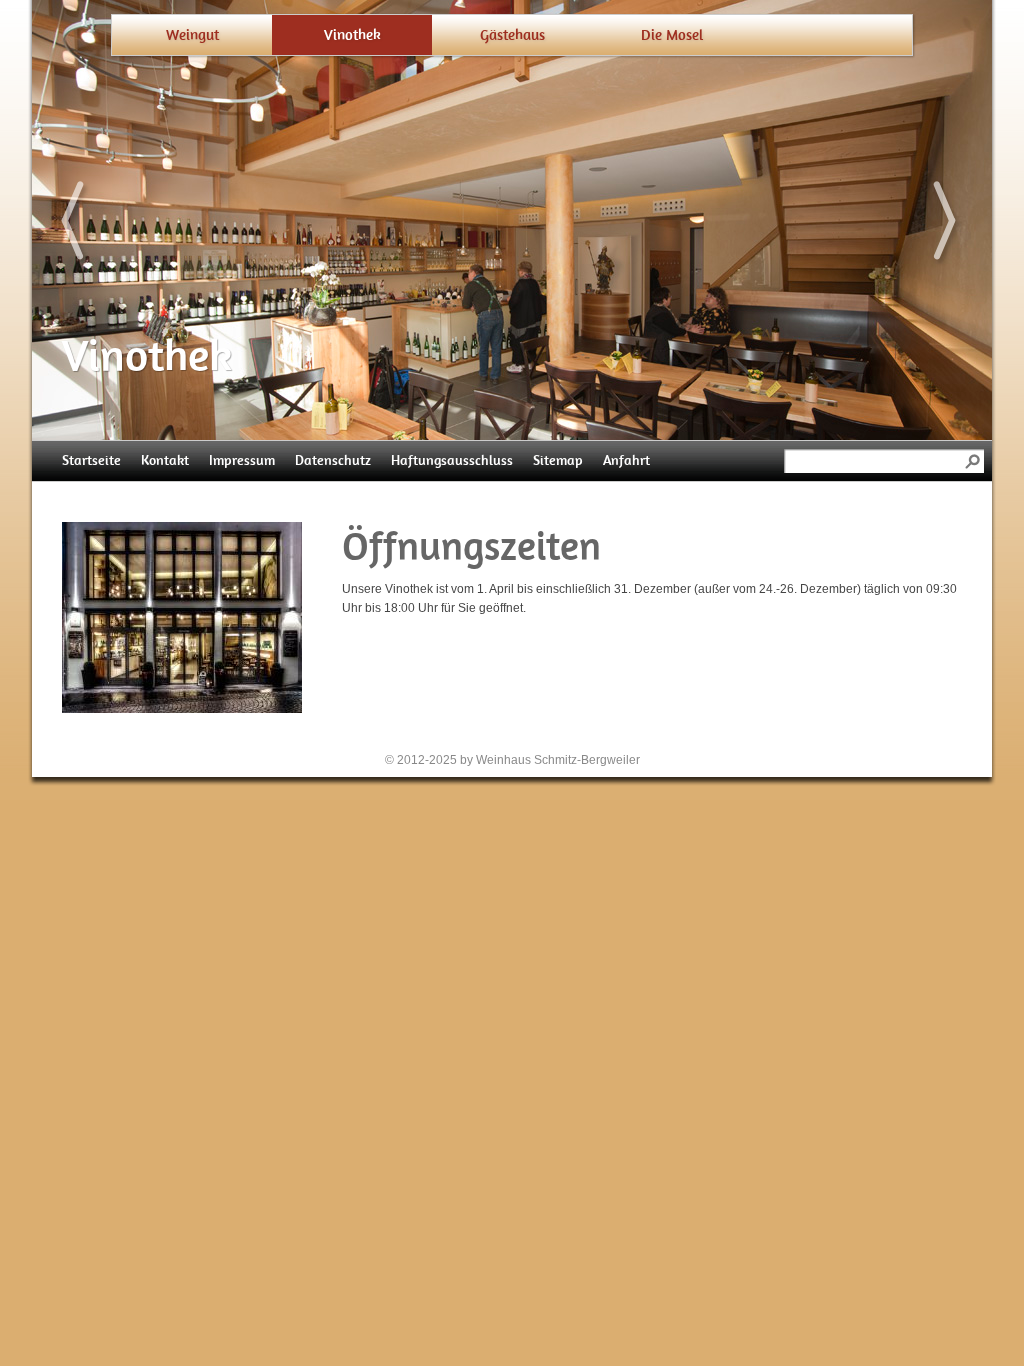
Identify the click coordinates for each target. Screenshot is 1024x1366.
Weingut (192, 35)
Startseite (91, 460)
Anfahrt (626, 460)
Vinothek (352, 35)
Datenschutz (333, 460)
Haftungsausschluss (452, 460)
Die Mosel (672, 35)
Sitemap (558, 460)
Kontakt (165, 460)
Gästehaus (512, 35)
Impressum (242, 460)
